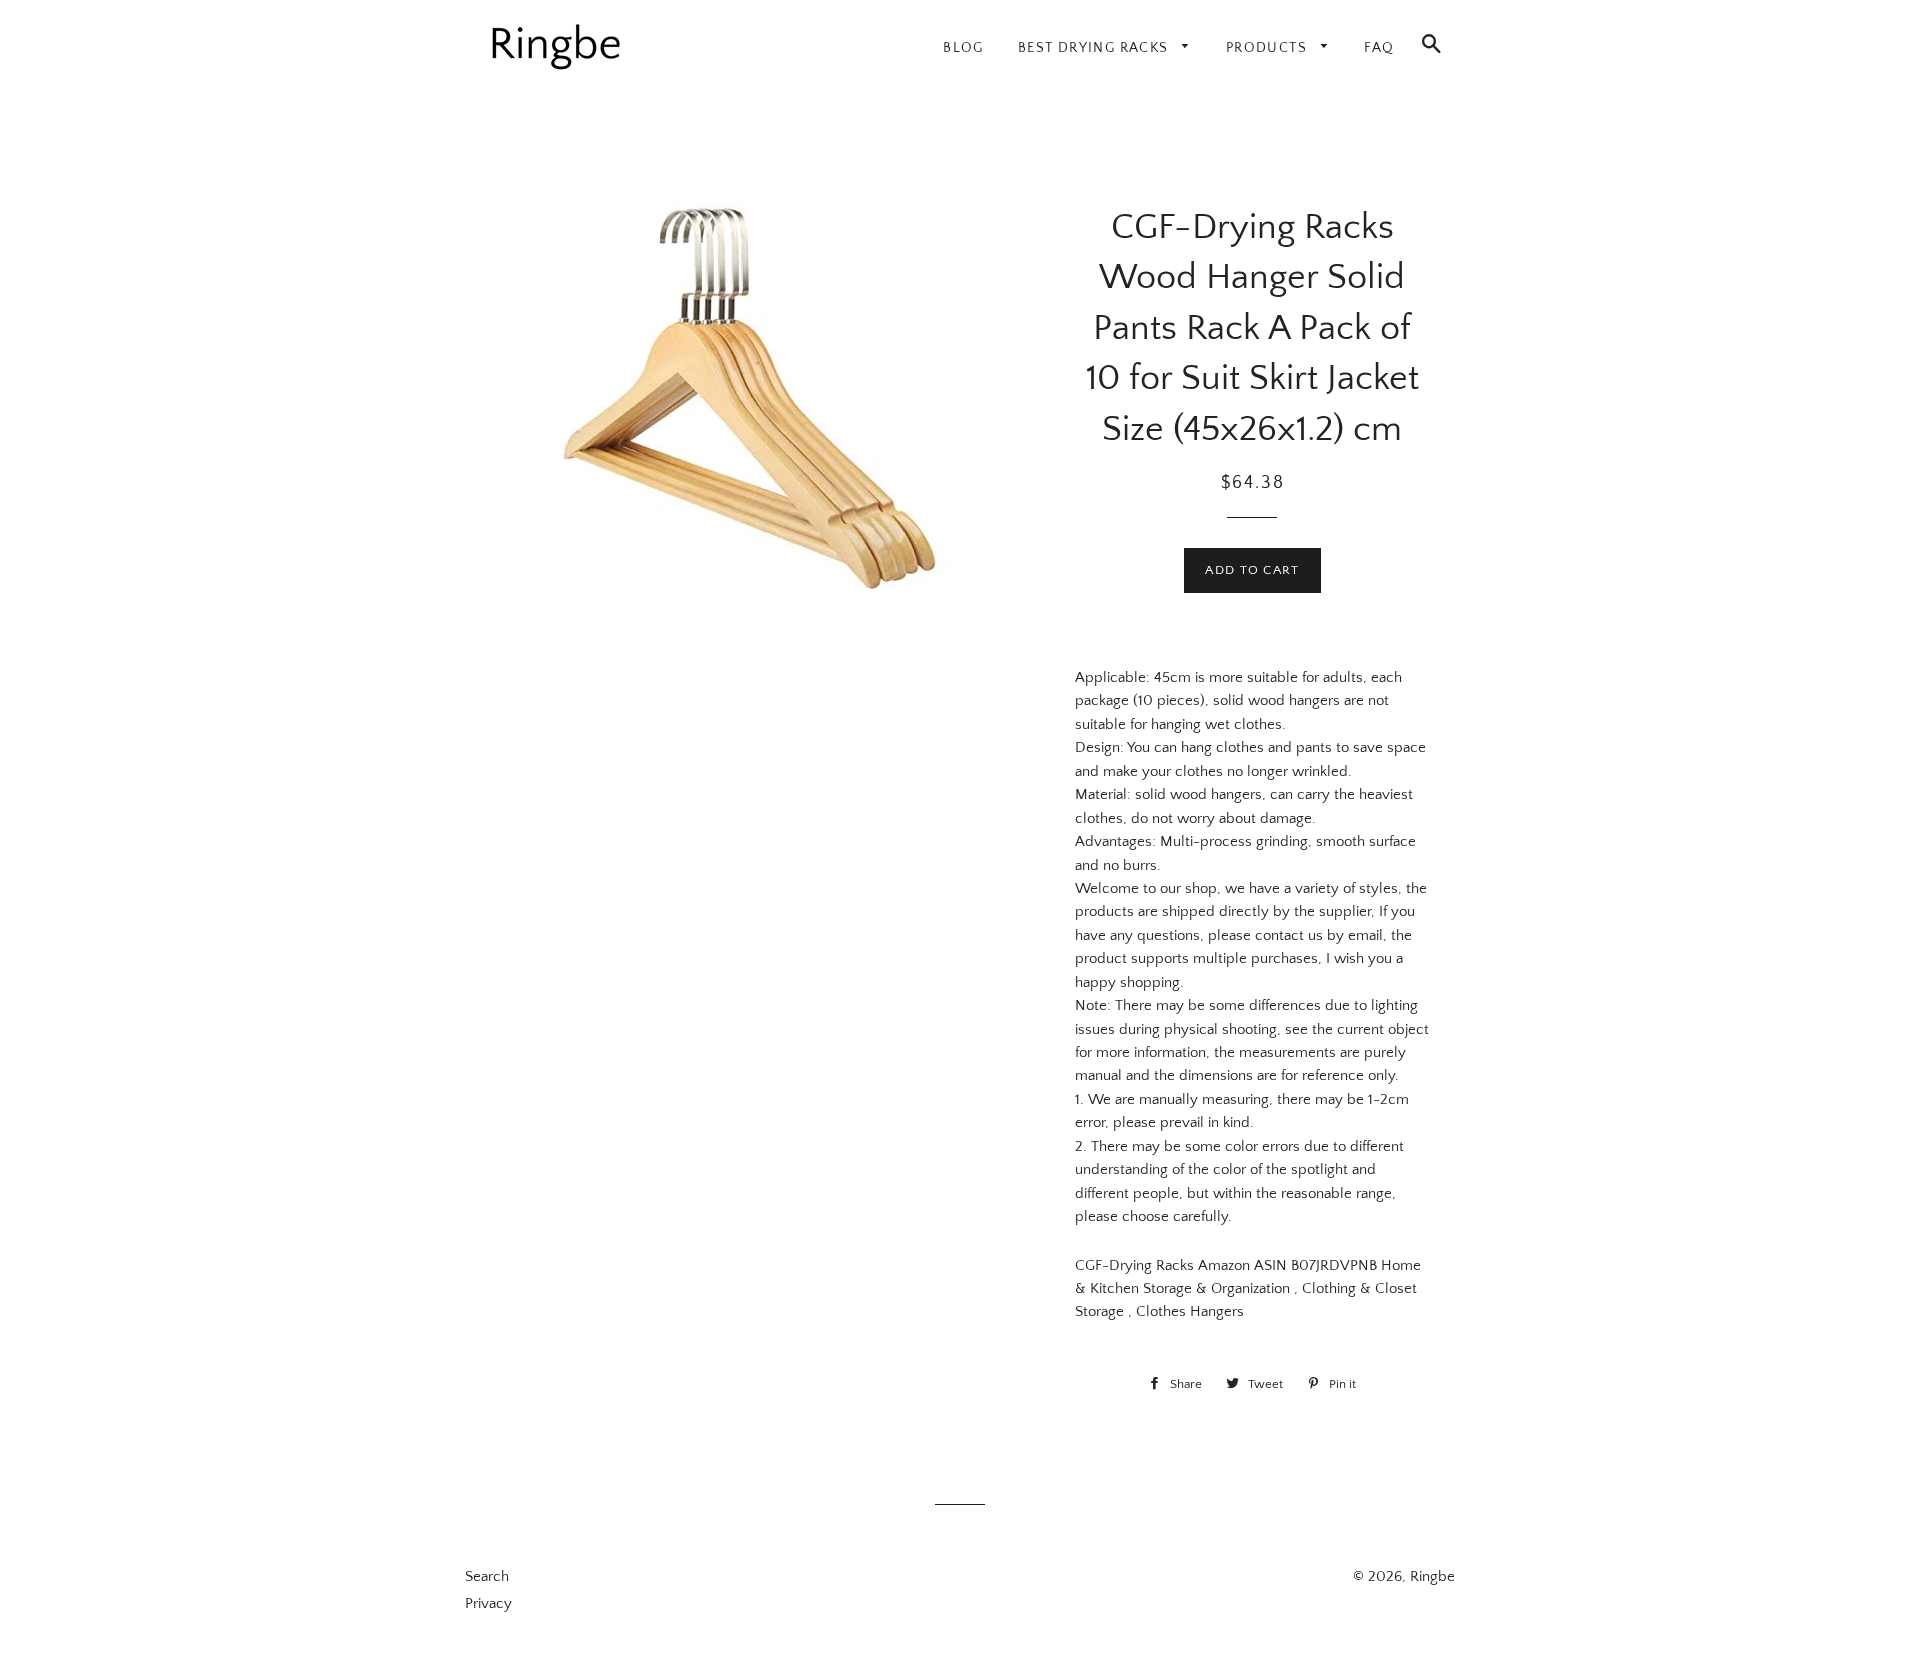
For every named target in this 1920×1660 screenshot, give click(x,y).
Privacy (488, 1603)
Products (1269, 48)
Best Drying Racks (1095, 48)
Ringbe (1432, 1576)
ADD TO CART (1252, 570)
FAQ (1379, 48)
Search (487, 1576)
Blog (963, 48)
